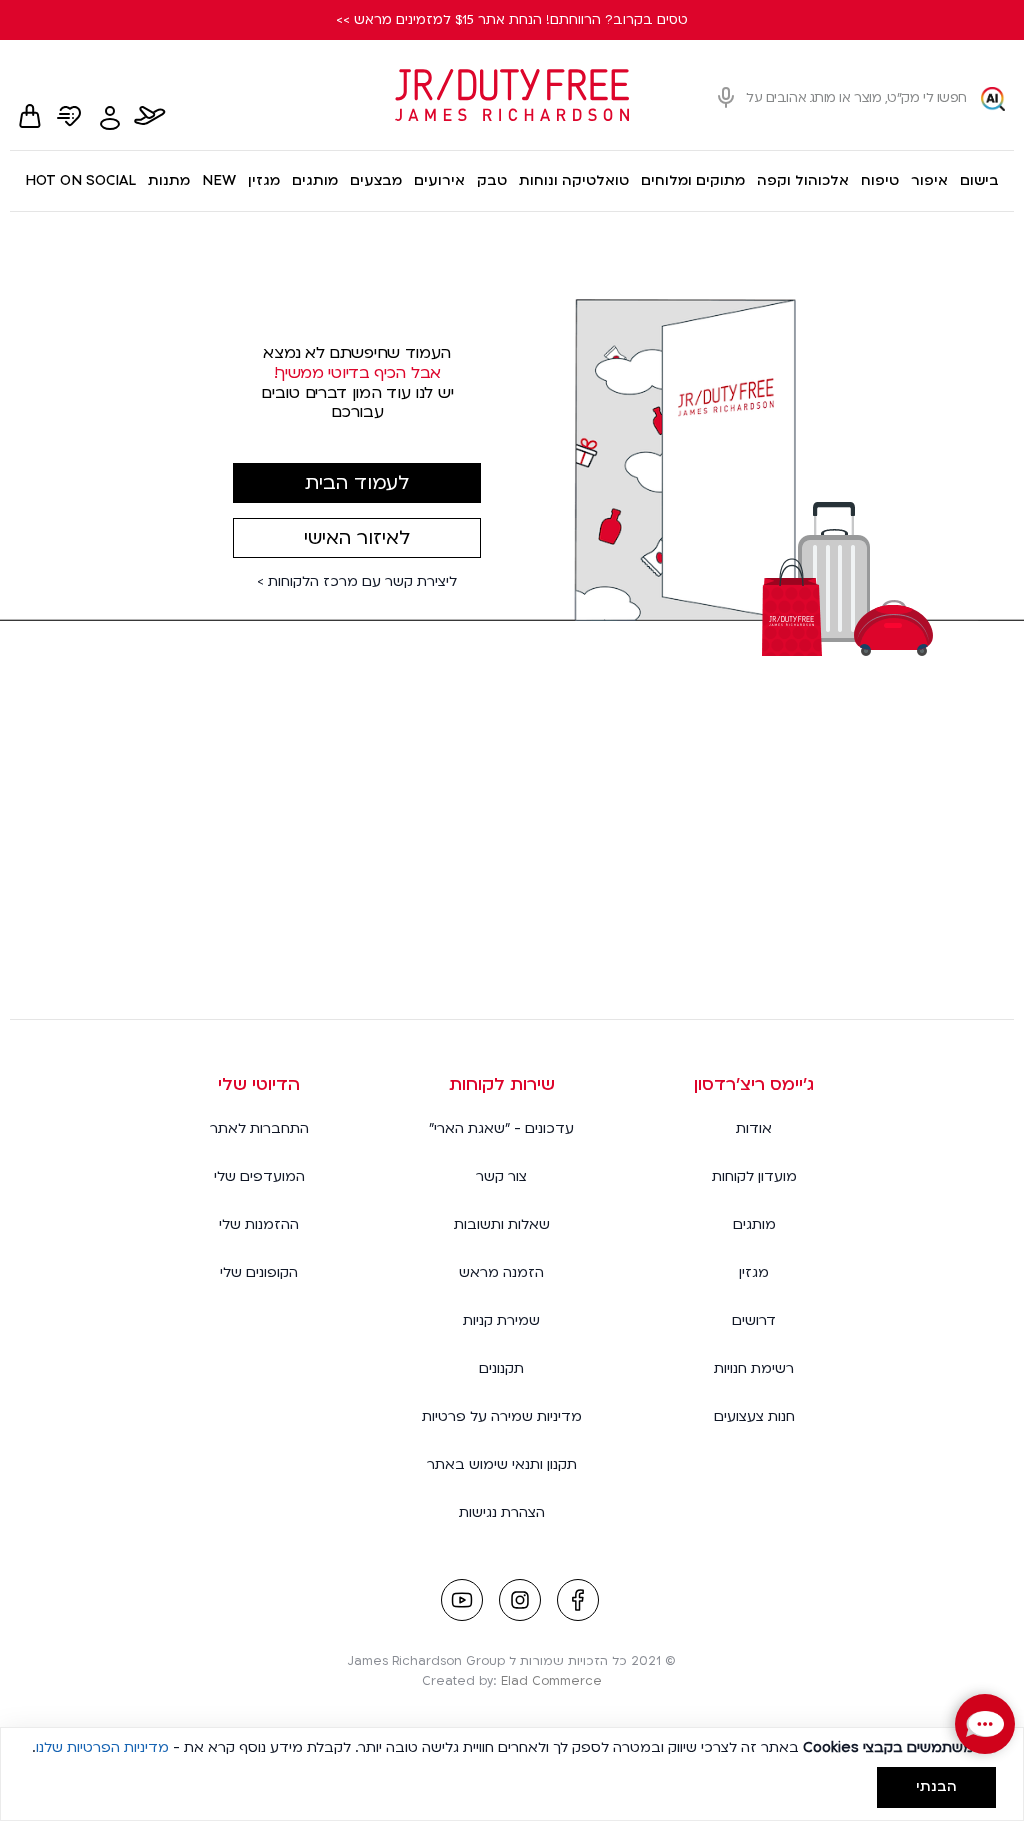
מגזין (264, 180)
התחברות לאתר (259, 1128)
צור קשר (501, 1176)
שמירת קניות (501, 1320)
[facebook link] (578, 1602)
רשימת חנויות (754, 1368)
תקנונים (501, 1368)
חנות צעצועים (754, 1416)
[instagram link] (520, 1602)
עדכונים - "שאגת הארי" (501, 1128)
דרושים (754, 1320)
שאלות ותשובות (502, 1224)
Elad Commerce (551, 1681)
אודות (754, 1128)
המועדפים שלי (259, 1176)
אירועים (439, 180)
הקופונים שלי (259, 1272)
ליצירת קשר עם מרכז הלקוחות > (357, 582)
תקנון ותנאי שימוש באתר (502, 1464)
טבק (492, 180)
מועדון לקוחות (754, 1176)
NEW (219, 180)
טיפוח (880, 180)
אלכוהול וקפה (803, 180)
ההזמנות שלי (259, 1224)
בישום (979, 180)
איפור (929, 180)
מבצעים (376, 180)
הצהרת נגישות (502, 1512)
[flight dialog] (150, 118)
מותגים (315, 180)
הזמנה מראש (501, 1272)
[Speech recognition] (726, 98)
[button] (985, 1724)
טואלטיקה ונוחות (574, 180)
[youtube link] (462, 1602)
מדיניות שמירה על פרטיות (502, 1416)
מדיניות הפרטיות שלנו (102, 1747)
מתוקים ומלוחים (693, 180)
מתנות (169, 180)
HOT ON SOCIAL (80, 180)
